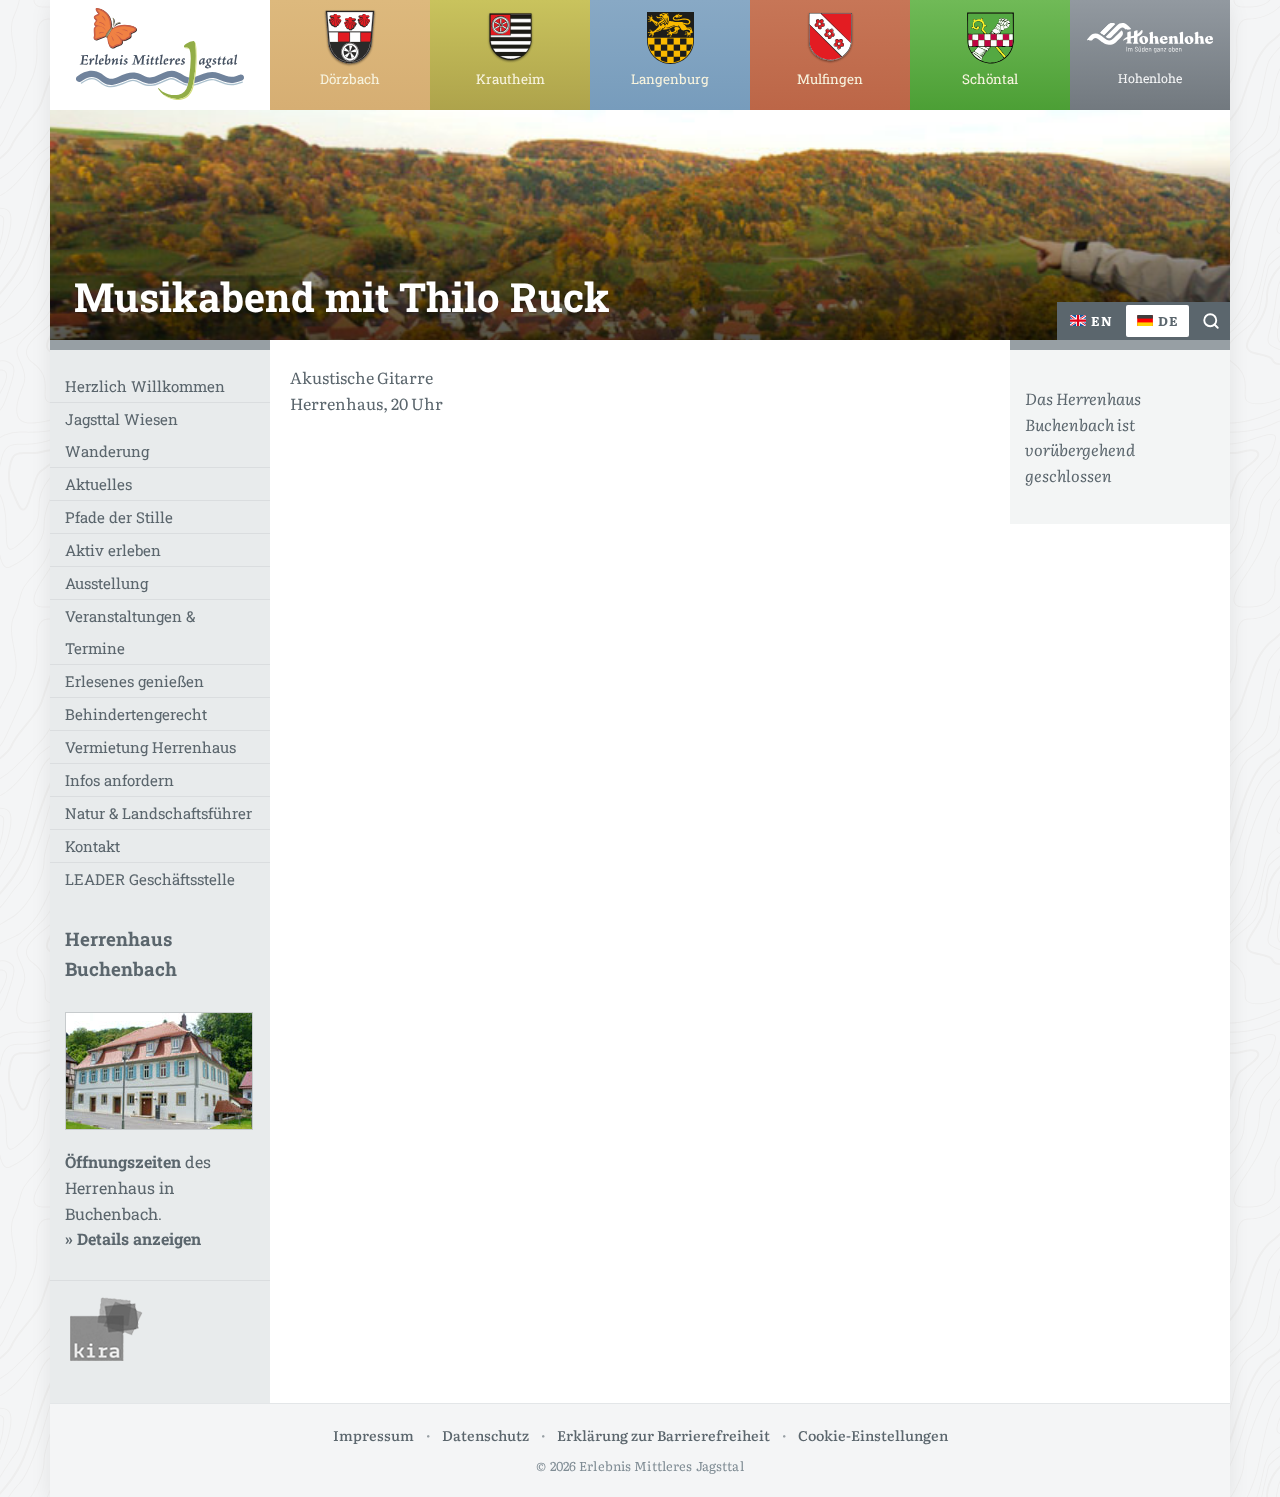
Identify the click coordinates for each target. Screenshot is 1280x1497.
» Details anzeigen (133, 1238)
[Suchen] (1211, 321)
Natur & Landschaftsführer (158, 813)
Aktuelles (98, 484)
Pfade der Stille (119, 517)
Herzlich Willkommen (145, 386)
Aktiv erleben (113, 550)
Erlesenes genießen (134, 681)
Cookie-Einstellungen (873, 1434)
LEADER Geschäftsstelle (150, 879)
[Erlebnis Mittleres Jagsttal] (160, 54)
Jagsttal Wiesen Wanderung (121, 435)
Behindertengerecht (136, 714)
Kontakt (92, 846)
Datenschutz (485, 1434)
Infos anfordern (119, 780)
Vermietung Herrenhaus (150, 747)
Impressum (373, 1434)
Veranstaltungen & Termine (130, 632)
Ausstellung (106, 583)
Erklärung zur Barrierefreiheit (663, 1434)
